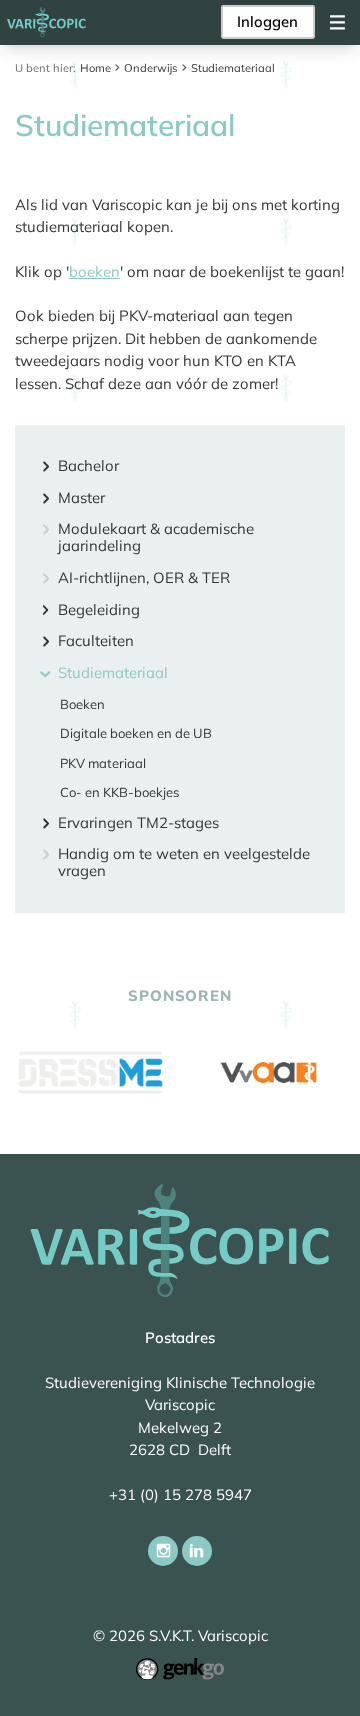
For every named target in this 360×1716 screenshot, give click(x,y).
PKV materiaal (103, 763)
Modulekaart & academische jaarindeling (156, 538)
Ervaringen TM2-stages (138, 823)
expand (45, 466)
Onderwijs (151, 68)
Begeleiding (98, 610)
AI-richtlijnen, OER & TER (143, 578)
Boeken (82, 704)
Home (95, 68)
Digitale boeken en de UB (136, 733)
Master (81, 498)
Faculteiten (95, 641)
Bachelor (88, 466)
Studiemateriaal (233, 68)
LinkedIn (197, 1551)
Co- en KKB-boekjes (119, 792)
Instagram (163, 1551)
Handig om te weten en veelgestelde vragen (184, 863)
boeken (94, 271)
